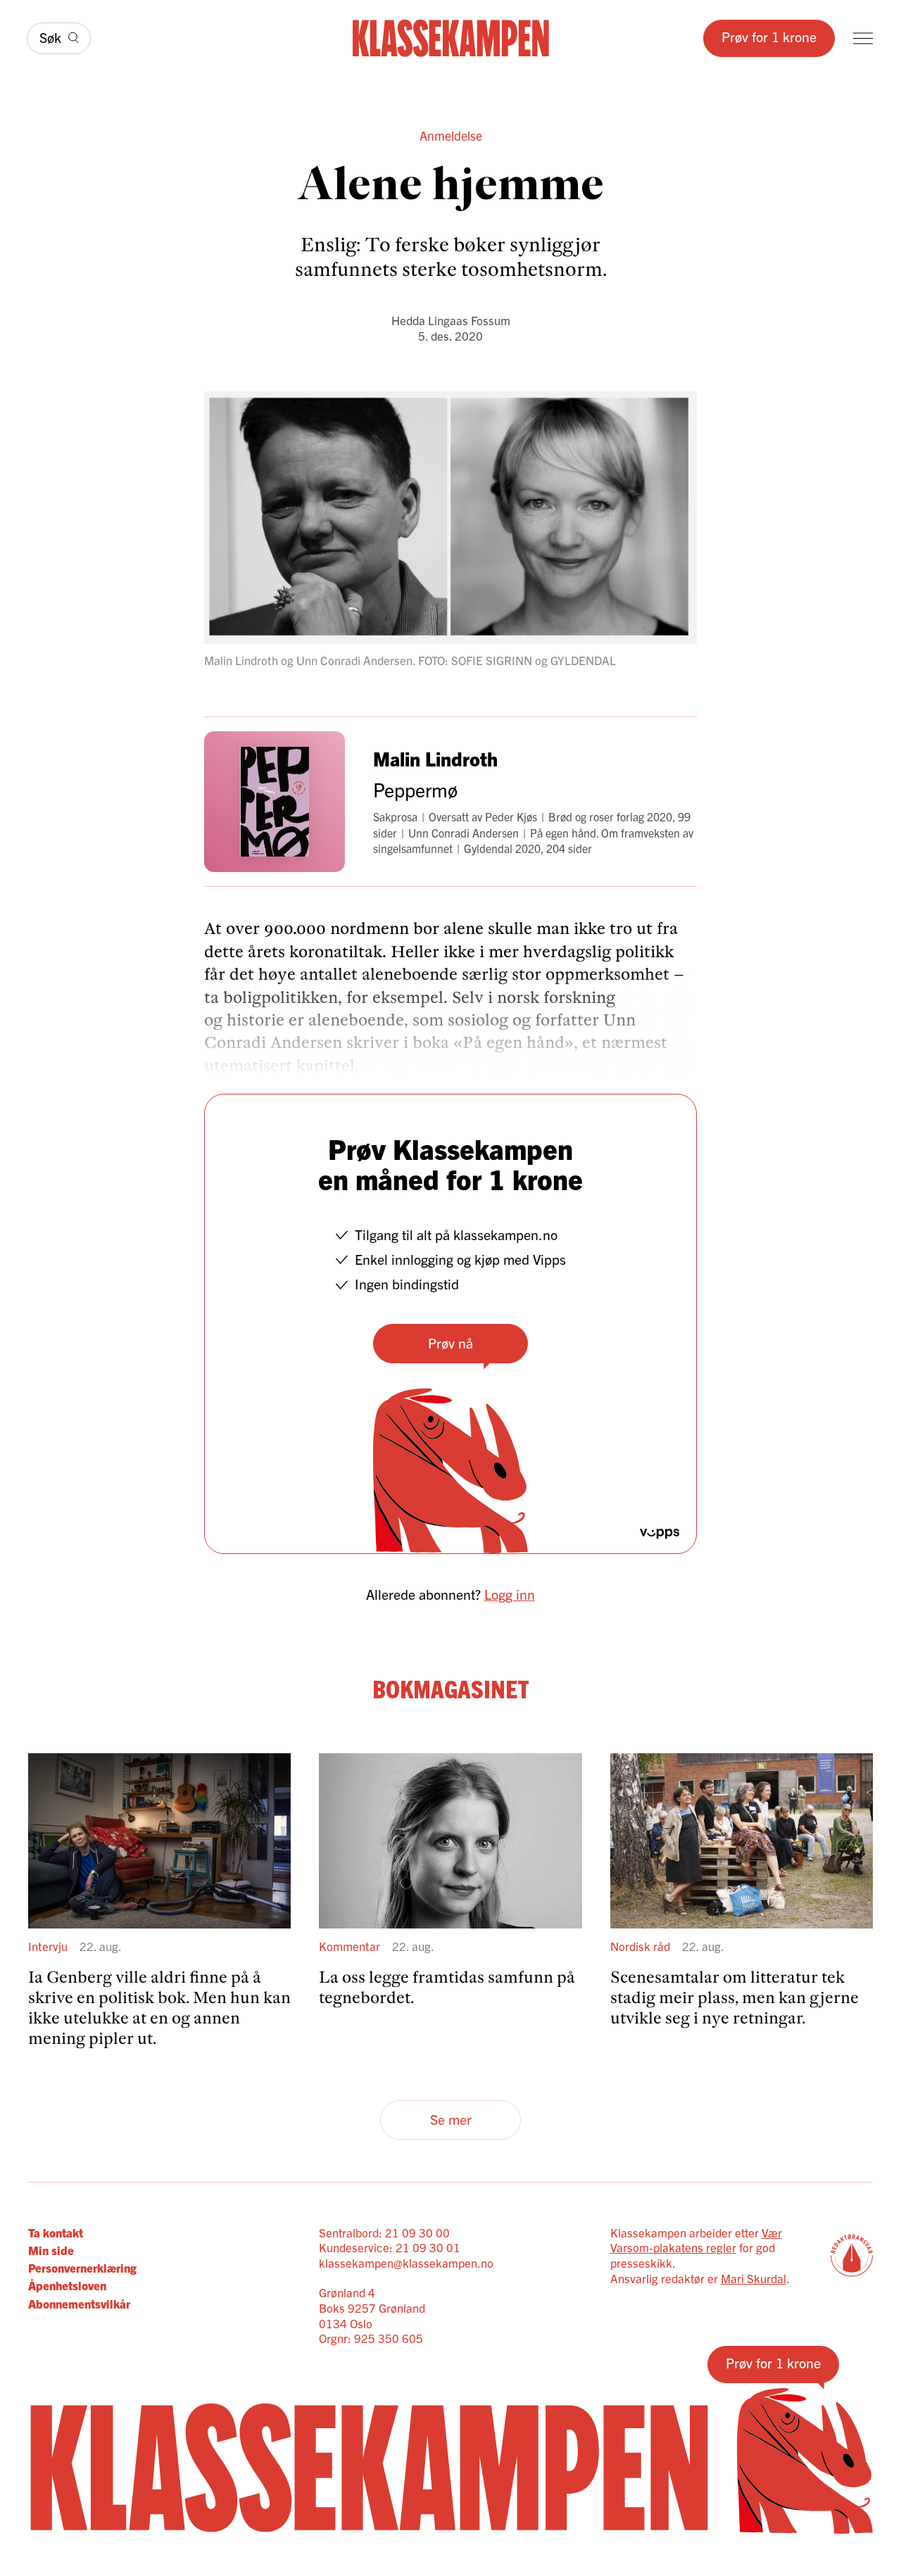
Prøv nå (450, 1343)
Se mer (451, 2119)
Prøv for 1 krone (769, 36)
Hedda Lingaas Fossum (451, 320)
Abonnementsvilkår (79, 2303)
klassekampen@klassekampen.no (406, 2262)
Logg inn (510, 1594)
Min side (51, 2250)
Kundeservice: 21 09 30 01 (390, 2247)
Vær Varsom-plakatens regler (696, 2240)
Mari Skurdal (754, 2278)
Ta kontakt (56, 2232)
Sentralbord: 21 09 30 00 (384, 2232)
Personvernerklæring (82, 2267)
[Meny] (863, 38)
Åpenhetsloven (67, 2285)
